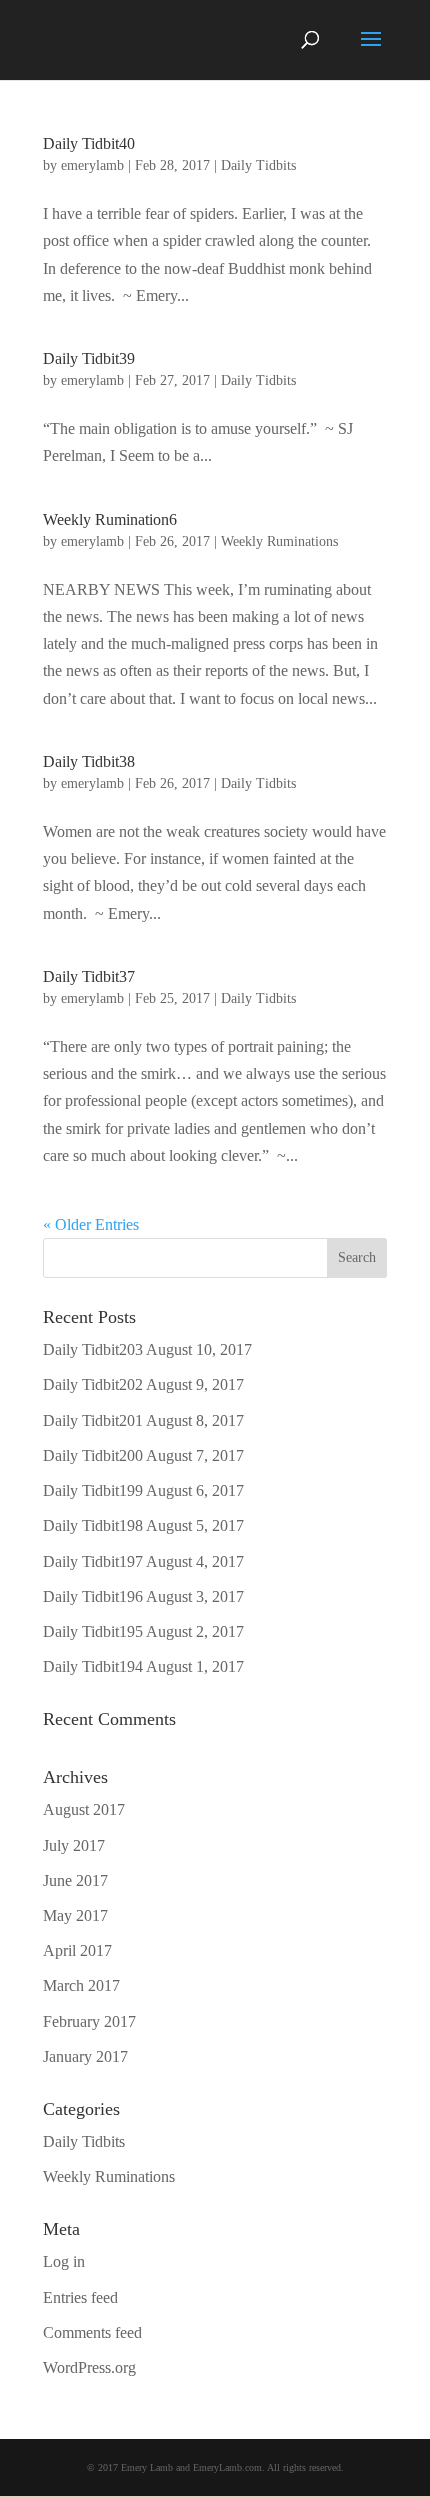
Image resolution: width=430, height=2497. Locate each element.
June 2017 (75, 1880)
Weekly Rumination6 (110, 519)
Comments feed (92, 2332)
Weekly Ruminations (279, 541)
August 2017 (84, 1809)
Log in (64, 2261)
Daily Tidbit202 (93, 1384)
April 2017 (77, 1950)
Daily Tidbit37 (89, 976)
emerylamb (92, 165)
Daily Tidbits (258, 165)
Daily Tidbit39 (89, 358)
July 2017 (74, 1845)
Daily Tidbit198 (93, 1525)
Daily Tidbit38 (89, 761)
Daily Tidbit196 (93, 1596)
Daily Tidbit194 (93, 1666)
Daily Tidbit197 (93, 1561)
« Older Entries (91, 1224)
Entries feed (80, 2297)
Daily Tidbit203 (93, 1349)
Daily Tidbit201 (93, 1420)
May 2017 (75, 1915)
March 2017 (81, 1985)
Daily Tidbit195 (93, 1631)
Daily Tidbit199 (93, 1490)
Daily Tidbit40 (89, 143)
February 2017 (89, 2021)
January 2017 (85, 2056)
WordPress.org (89, 2367)
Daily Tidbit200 (93, 1455)
